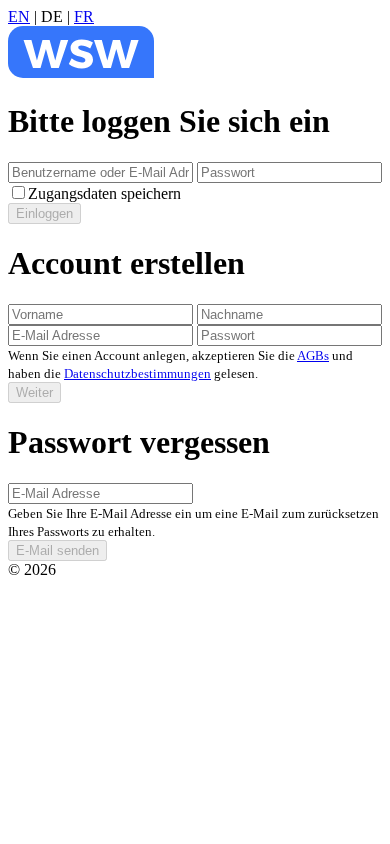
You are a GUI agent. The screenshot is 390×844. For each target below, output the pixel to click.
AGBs (313, 355)
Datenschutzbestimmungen (137, 373)
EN (19, 16)
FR (84, 16)
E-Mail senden (57, 550)
